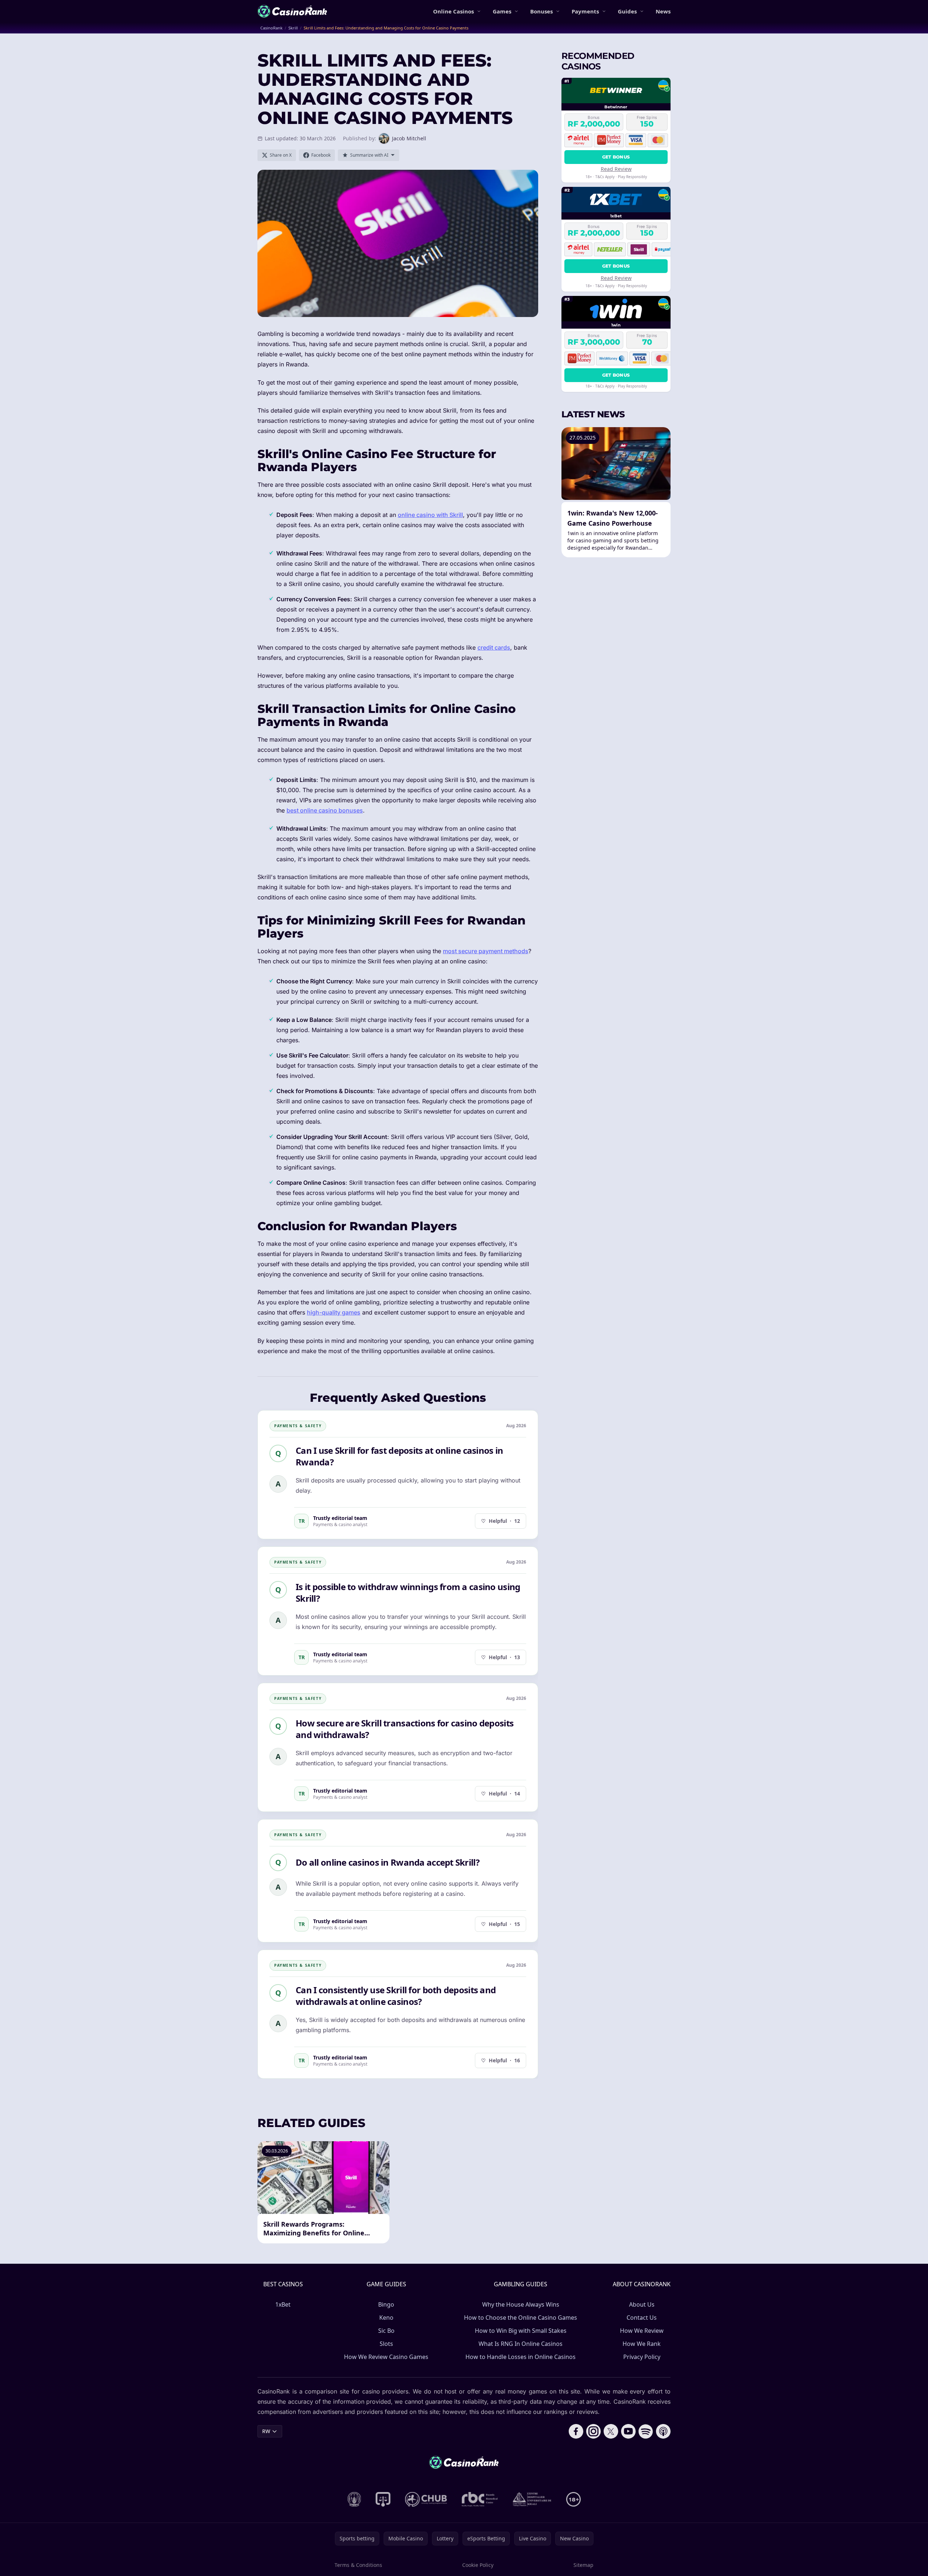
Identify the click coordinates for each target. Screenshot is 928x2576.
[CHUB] (426, 2499)
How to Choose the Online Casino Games (521, 2318)
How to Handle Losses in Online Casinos (521, 2357)
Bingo (386, 2304)
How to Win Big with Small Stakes (521, 2331)
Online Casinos (453, 11)
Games (502, 11)
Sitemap (583, 2565)
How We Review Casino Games (386, 2357)
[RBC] (480, 2499)
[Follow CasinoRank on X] (611, 2431)
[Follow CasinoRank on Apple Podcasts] (663, 2431)
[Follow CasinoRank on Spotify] (646, 2431)
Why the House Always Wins (521, 2304)
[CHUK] (532, 2499)
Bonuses (541, 11)
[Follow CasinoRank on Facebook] (576, 2431)
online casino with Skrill (430, 515)
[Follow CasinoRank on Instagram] (593, 2431)
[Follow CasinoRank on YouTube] (628, 2431)
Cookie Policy (478, 2565)
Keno (386, 2318)
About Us (642, 2304)
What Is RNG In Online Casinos (521, 2344)
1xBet (283, 2304)
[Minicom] (354, 2499)
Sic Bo (386, 2331)
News (663, 11)
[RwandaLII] (383, 2499)
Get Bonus (616, 157)
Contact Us (642, 2318)
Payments (585, 11)
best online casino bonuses (325, 810)
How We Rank (642, 2344)
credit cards (494, 647)
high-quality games (334, 1312)
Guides (627, 11)
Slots (386, 2344)
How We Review (642, 2331)
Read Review (616, 168)
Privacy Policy (642, 2357)
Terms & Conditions (358, 2565)
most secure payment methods (486, 951)
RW (266, 2431)
